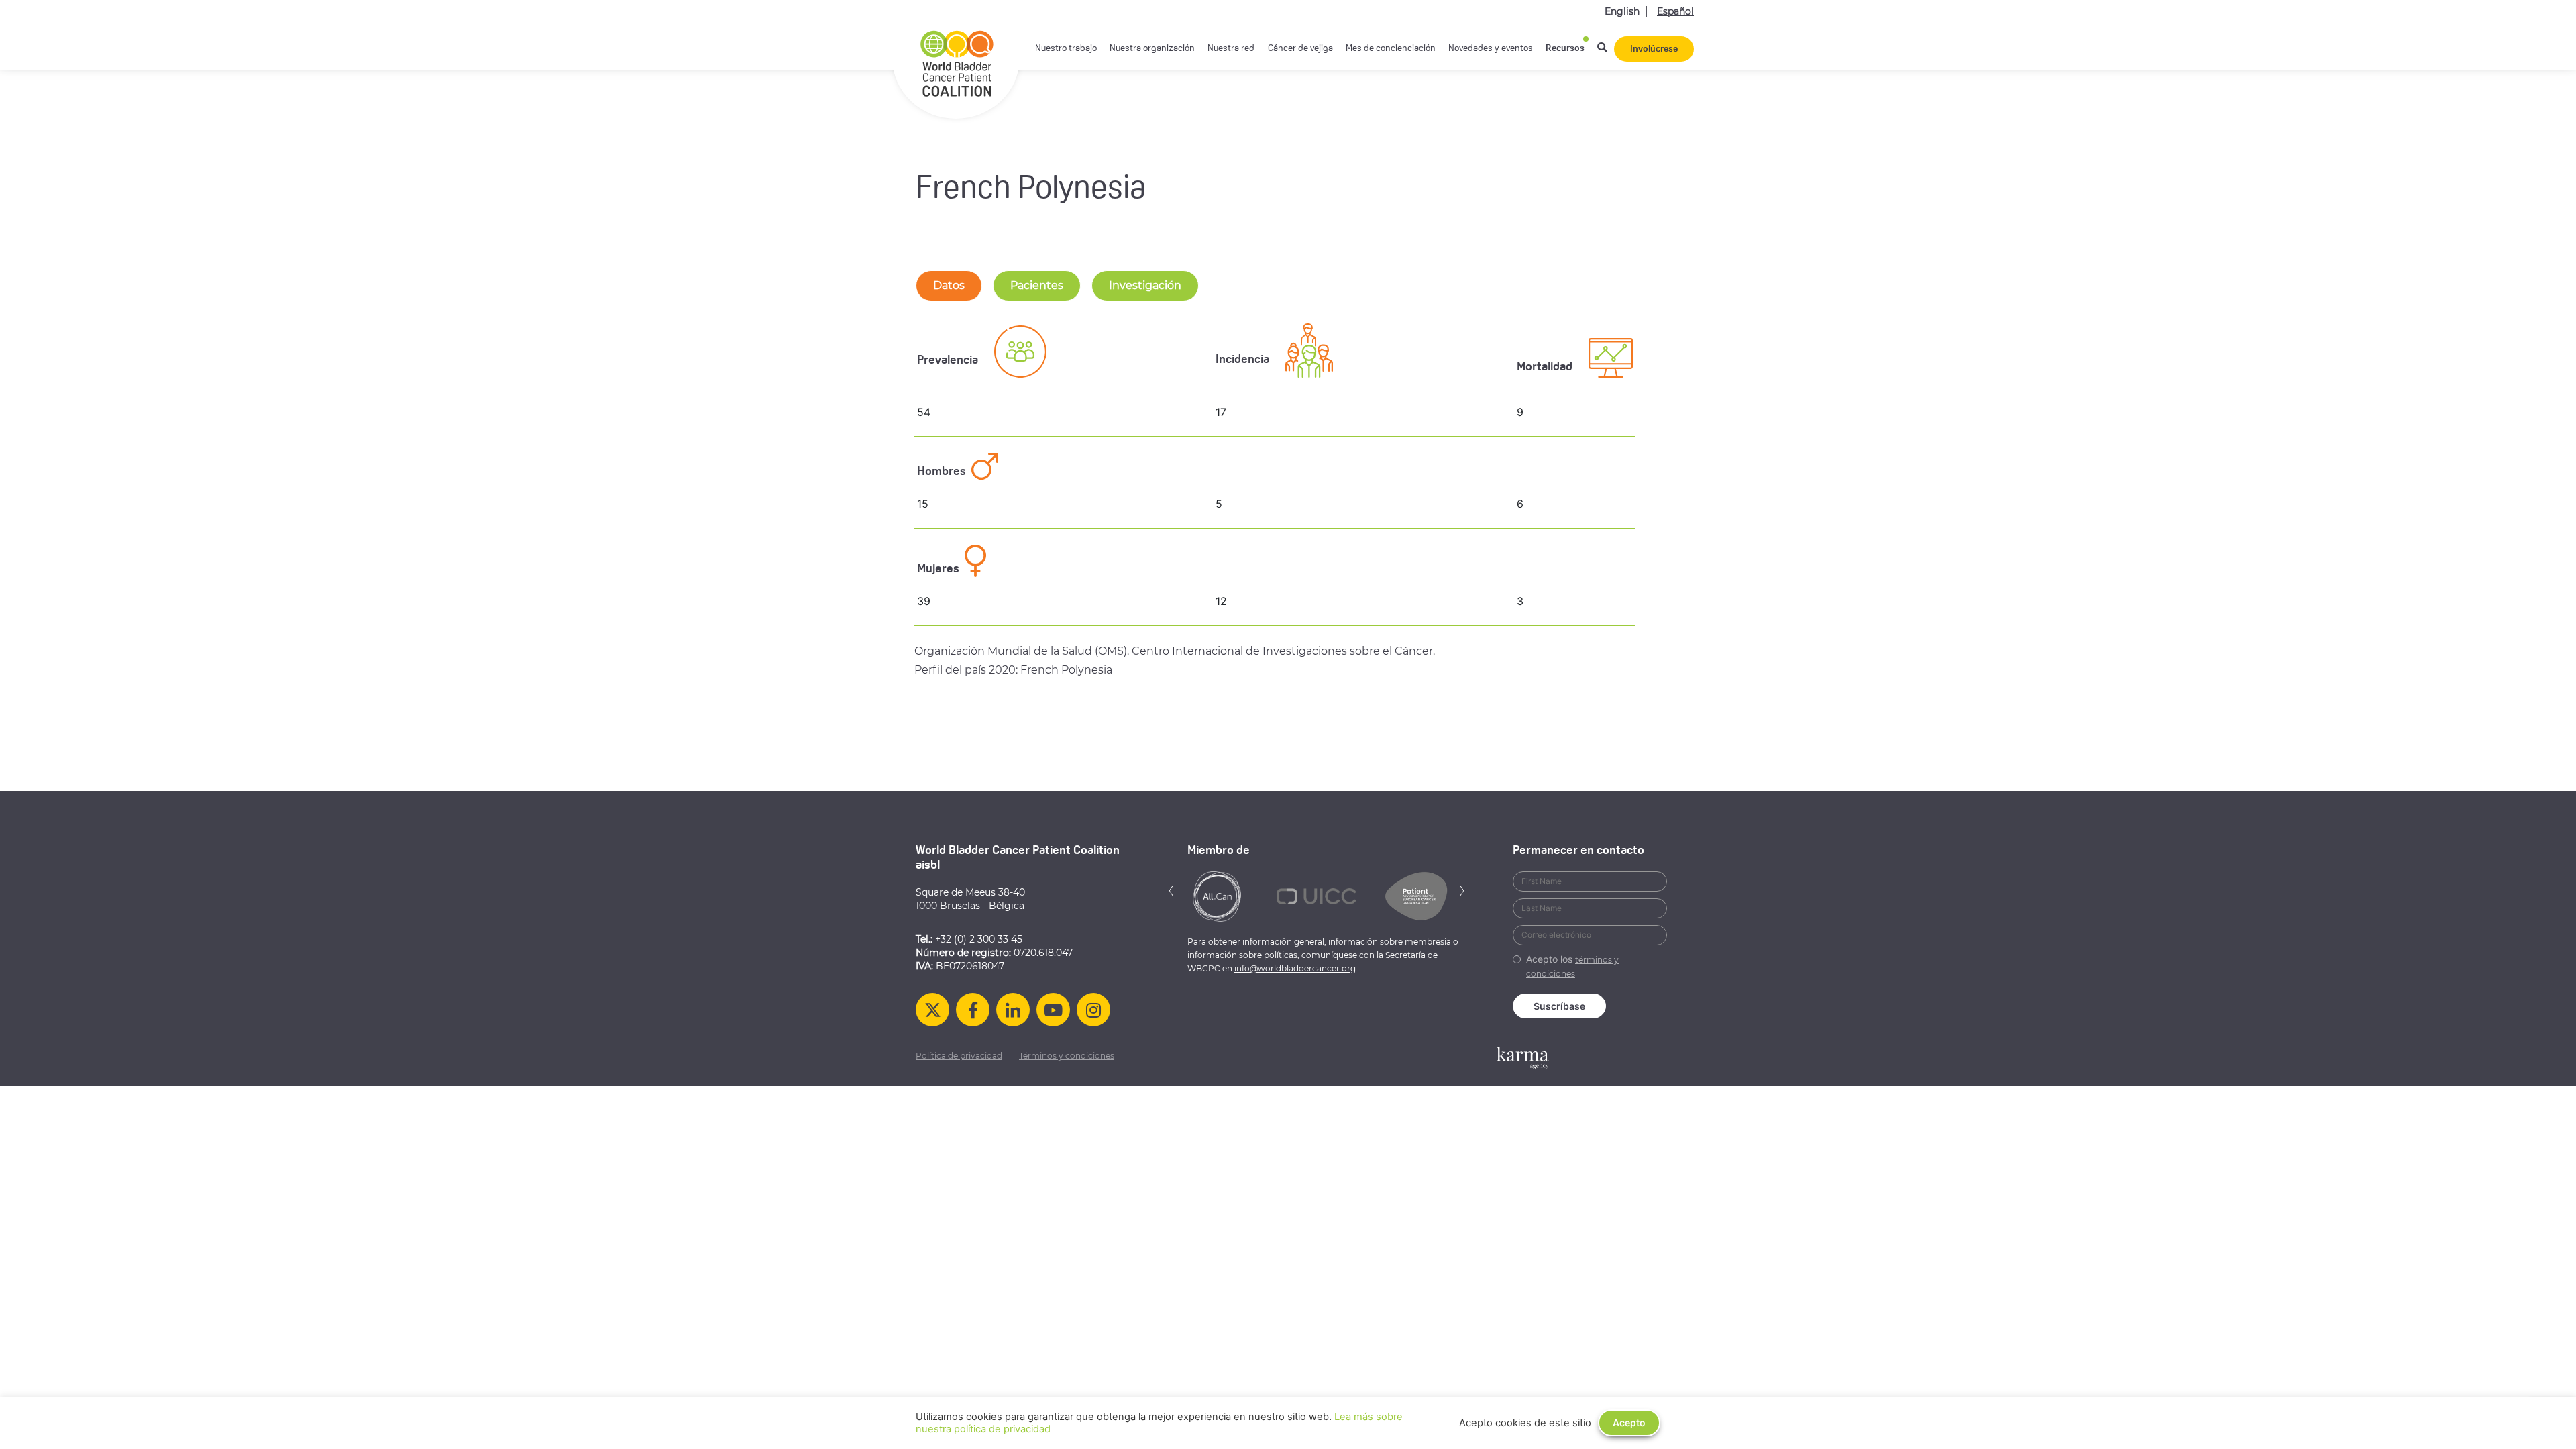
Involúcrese (1654, 49)
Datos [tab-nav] (949, 285)
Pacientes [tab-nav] (1037, 285)
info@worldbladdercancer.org (1295, 968)
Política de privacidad (959, 1056)
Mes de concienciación (1391, 49)
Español (1675, 11)
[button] (1171, 889)
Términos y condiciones (1067, 1056)
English (1622, 11)
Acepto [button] (1629, 1423)
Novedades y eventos (1491, 49)
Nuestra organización (1152, 49)
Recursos (1565, 49)
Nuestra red (1231, 49)
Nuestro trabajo (1066, 49)
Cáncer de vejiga (1300, 49)
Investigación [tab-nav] (1145, 285)
